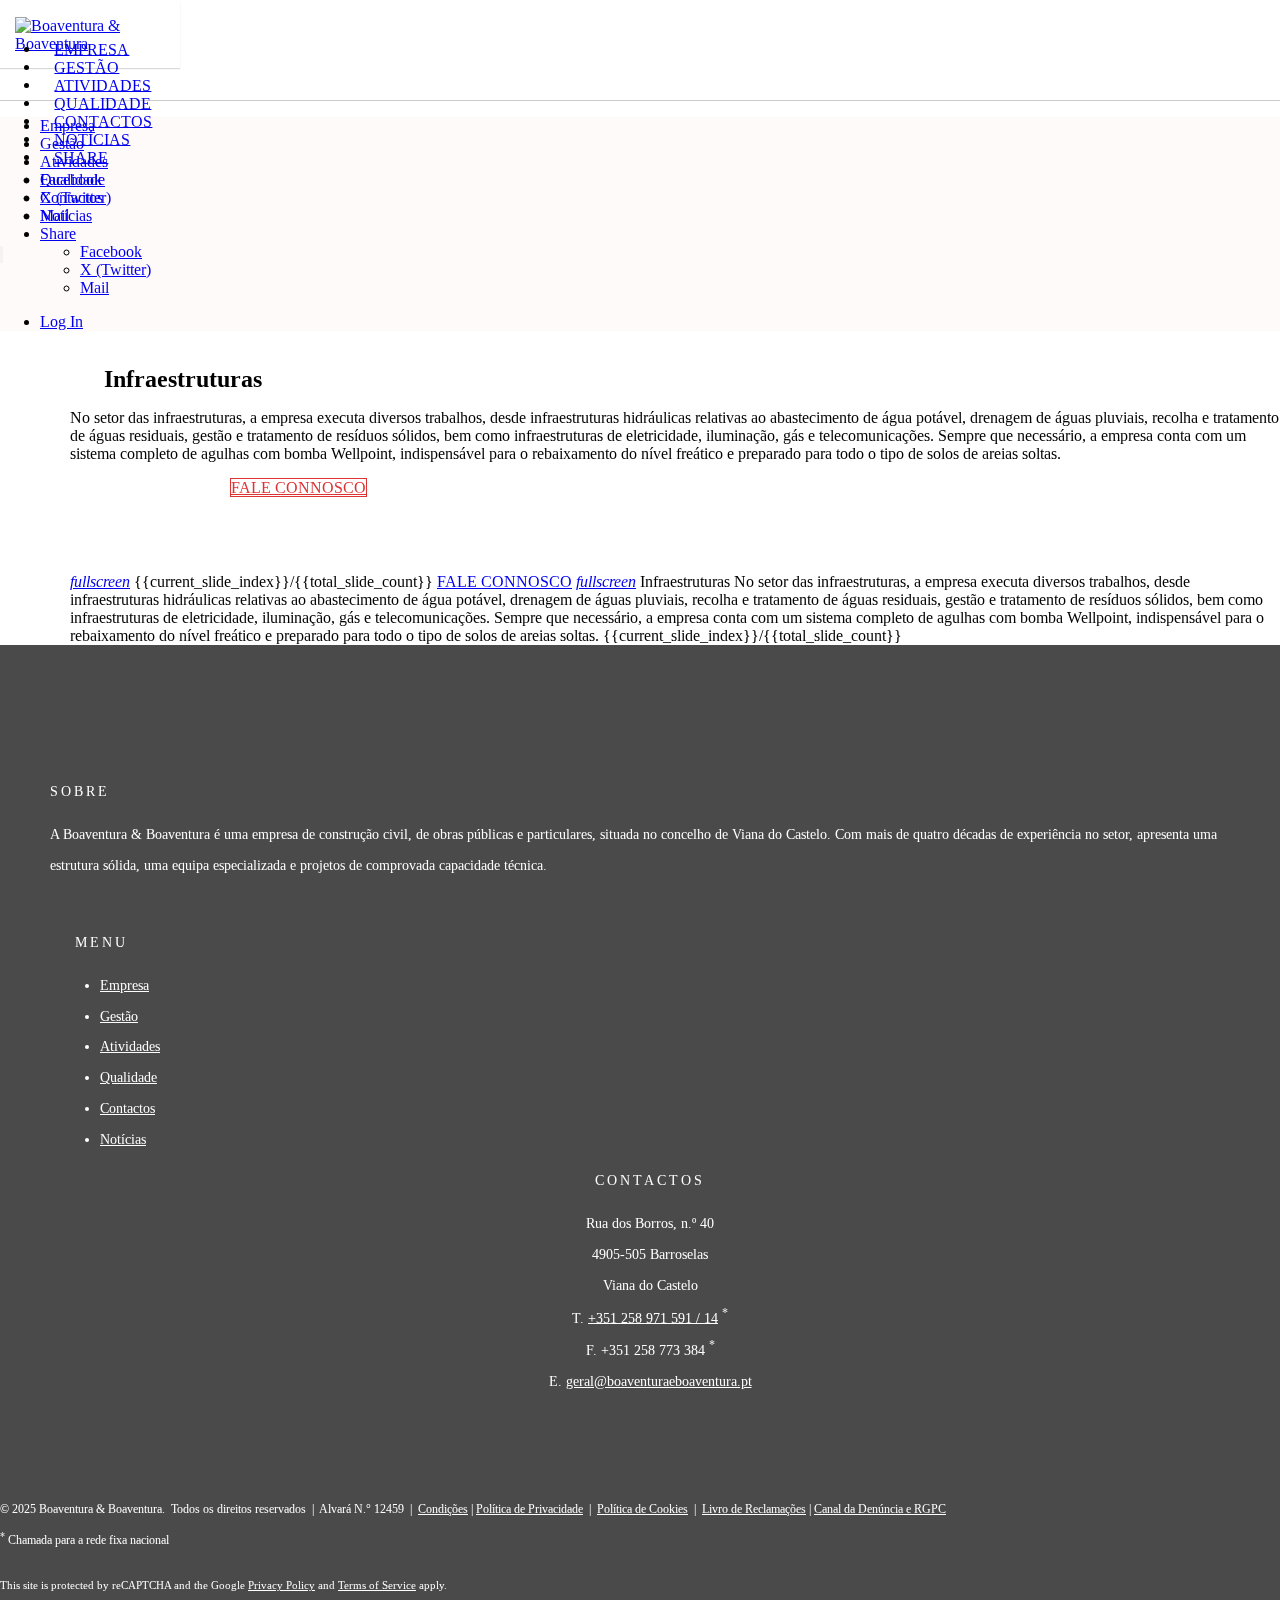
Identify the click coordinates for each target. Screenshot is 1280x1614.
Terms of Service (377, 1585)
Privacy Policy (281, 1585)
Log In (61, 321)
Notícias (66, 215)
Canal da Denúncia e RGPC (880, 1509)
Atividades (74, 161)
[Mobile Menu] (15, 255)
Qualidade (72, 179)
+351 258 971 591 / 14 (653, 1317)
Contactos (71, 197)
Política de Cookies (642, 1509)
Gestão (62, 143)
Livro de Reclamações (754, 1509)
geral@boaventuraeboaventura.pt (659, 1381)
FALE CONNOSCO (504, 581)
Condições (443, 1509)
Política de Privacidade (529, 1509)
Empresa (67, 125)
